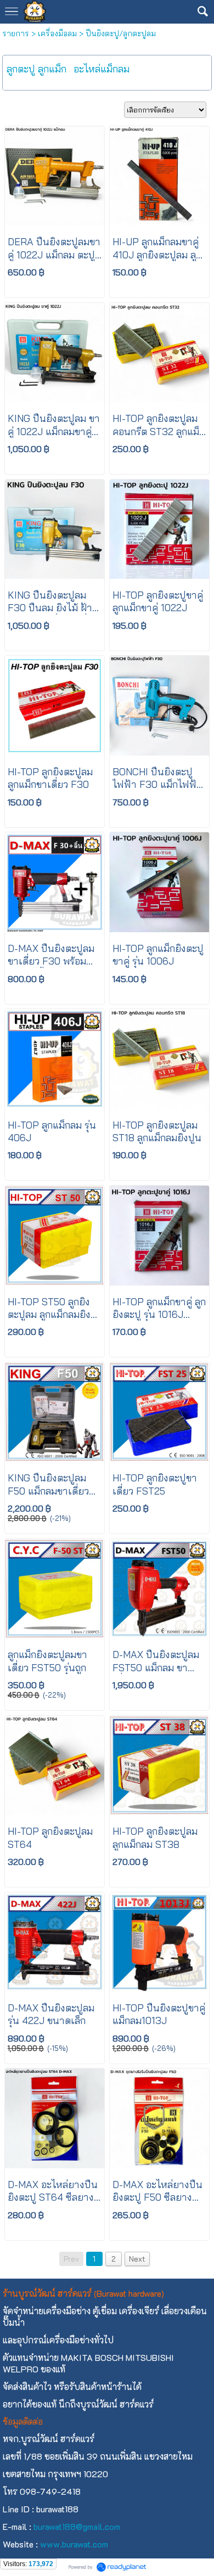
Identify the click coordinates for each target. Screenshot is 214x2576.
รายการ (16, 33)
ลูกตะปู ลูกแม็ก (36, 69)
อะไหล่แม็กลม (102, 69)
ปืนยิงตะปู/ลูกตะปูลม (121, 33)
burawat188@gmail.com (77, 2526)
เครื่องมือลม (57, 33)
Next (137, 2259)
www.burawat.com (74, 2544)
